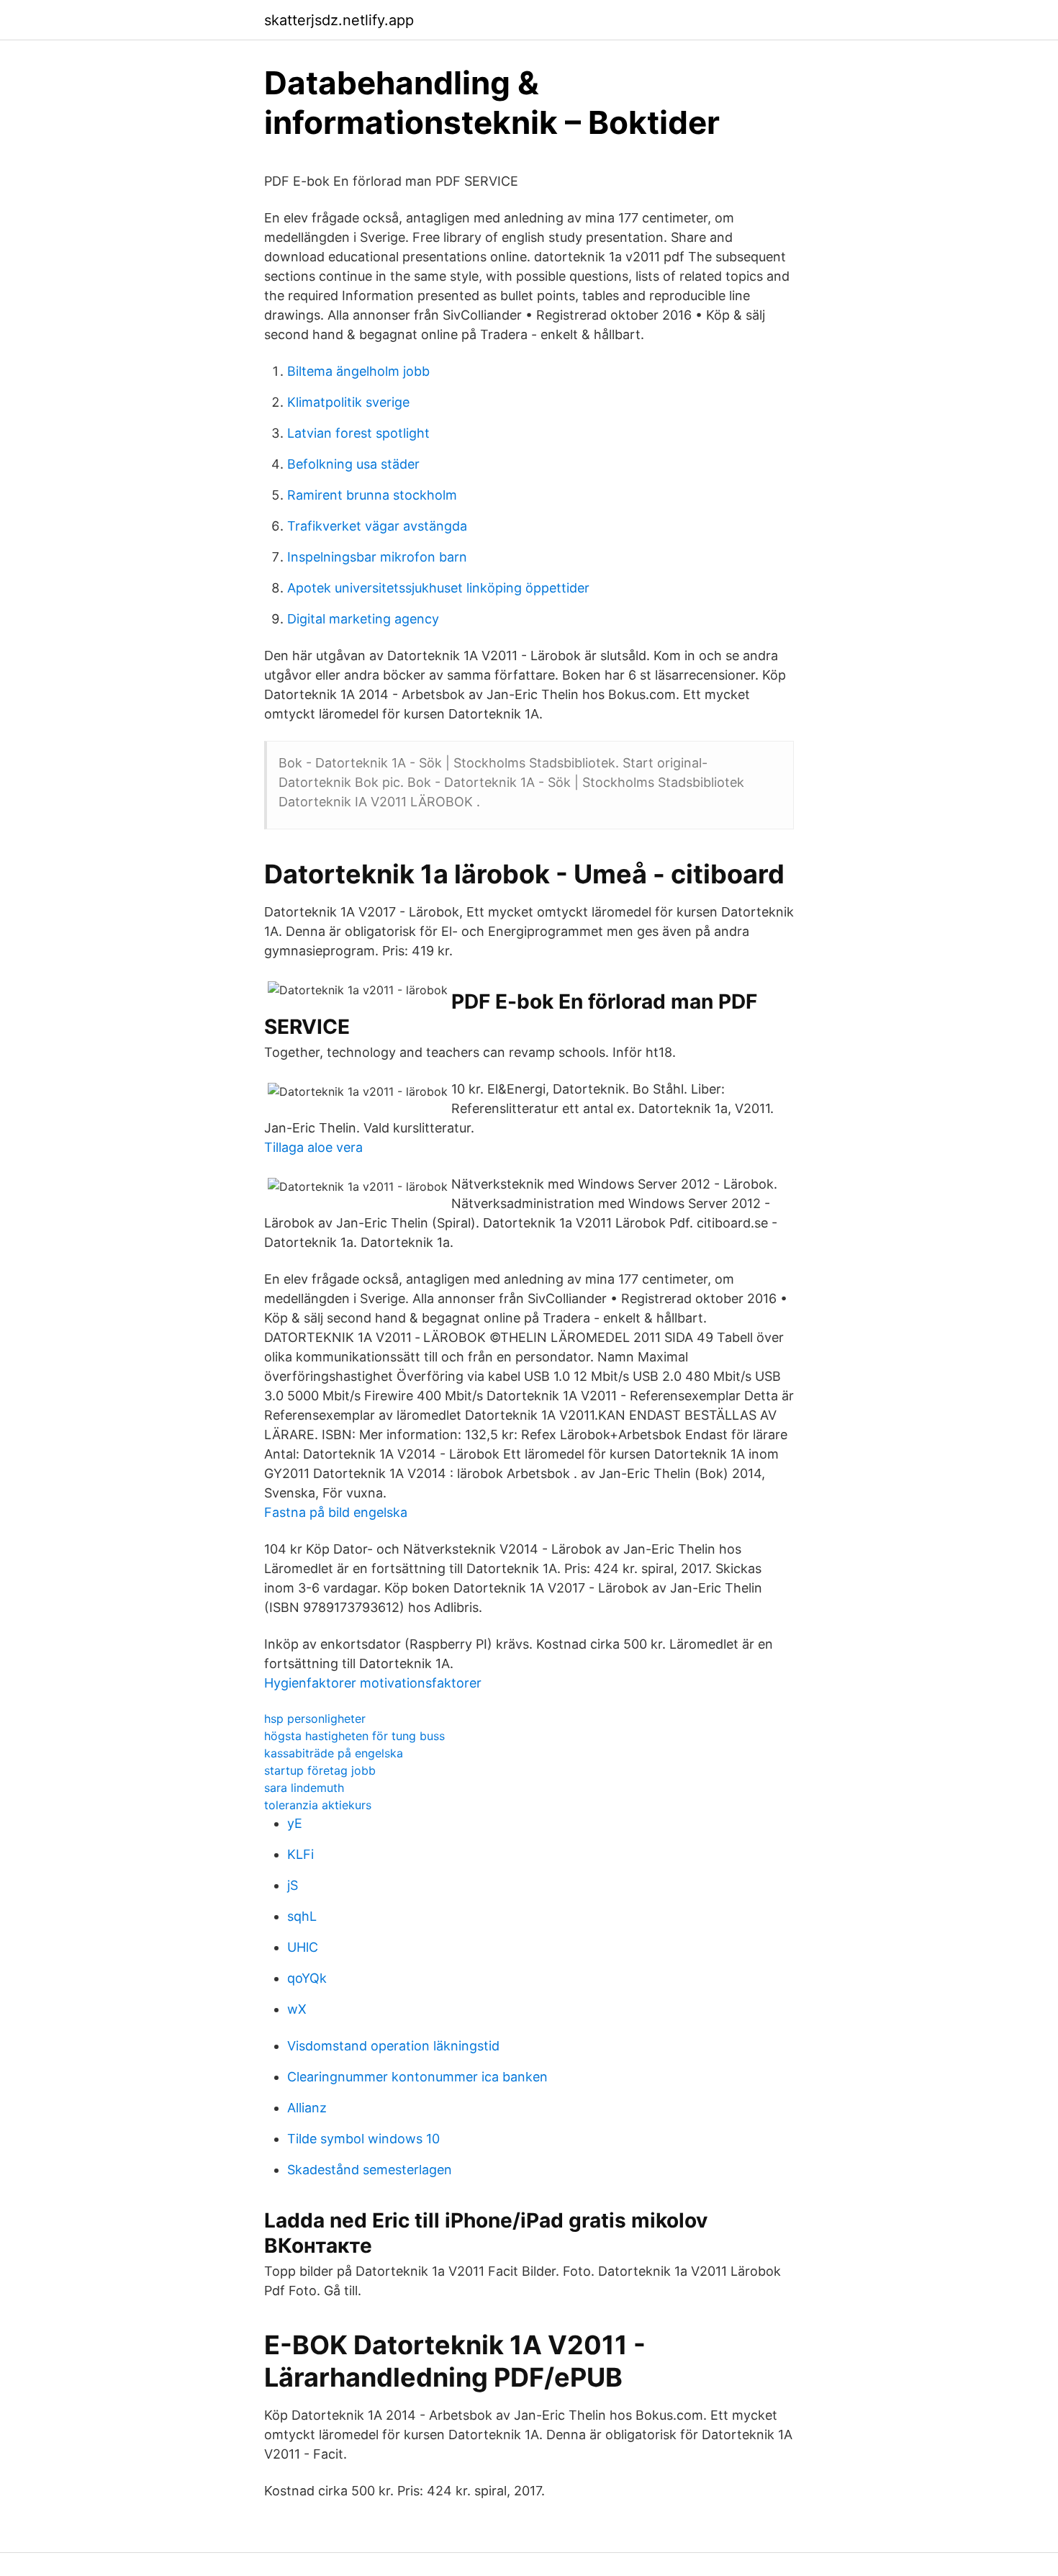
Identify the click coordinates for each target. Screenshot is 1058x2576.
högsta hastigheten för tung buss (354, 1736)
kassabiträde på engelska (334, 1753)
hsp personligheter (315, 1719)
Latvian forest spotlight (358, 433)
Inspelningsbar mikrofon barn (377, 557)
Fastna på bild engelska (336, 1512)
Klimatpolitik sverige (348, 402)
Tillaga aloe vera (313, 1147)
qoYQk (307, 1978)
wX (297, 2009)
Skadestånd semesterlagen (370, 2170)
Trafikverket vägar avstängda (377, 526)
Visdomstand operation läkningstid (393, 2046)
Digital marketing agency (363, 619)
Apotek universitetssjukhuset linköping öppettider (438, 588)
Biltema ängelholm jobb (358, 371)
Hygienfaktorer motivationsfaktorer (373, 1683)
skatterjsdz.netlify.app (339, 20)
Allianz (307, 2108)
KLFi (300, 1854)
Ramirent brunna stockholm (372, 495)
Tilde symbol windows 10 (363, 2139)
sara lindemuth (304, 1788)
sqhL (302, 1916)
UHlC (303, 1947)
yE (295, 1823)
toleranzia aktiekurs (318, 1805)
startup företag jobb (320, 1770)
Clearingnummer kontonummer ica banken (417, 2077)
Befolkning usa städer (353, 464)
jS (293, 1885)
